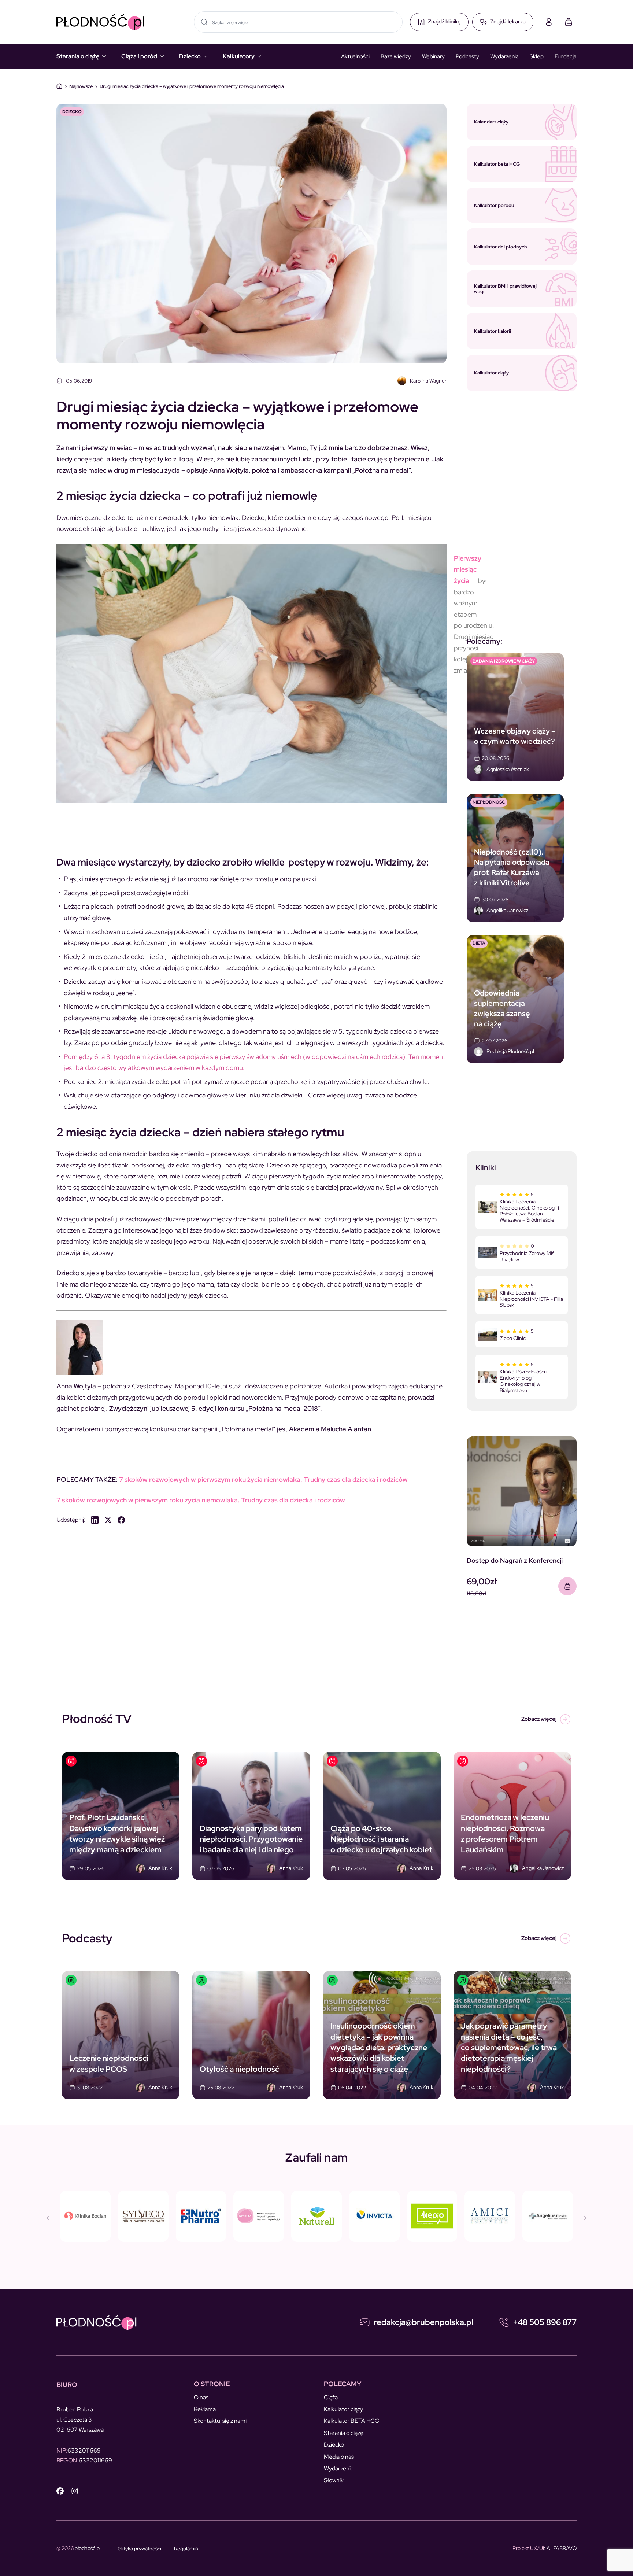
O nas (201, 2397)
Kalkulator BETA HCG (352, 2421)
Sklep (537, 56)
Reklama (205, 2409)
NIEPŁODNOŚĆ (489, 802)
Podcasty (467, 56)
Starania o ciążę (78, 56)
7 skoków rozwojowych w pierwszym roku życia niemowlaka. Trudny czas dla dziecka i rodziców (263, 1479)
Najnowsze (81, 86)
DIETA (479, 943)
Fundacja (566, 56)
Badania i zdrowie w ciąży (504, 661)
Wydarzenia (504, 56)
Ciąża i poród (139, 56)
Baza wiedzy (396, 56)
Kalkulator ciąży (343, 2409)
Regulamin (186, 2549)
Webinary (433, 56)
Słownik (334, 2480)
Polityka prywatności (138, 2549)
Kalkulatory (239, 56)
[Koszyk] (569, 22)
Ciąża (331, 2397)
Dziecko (190, 56)
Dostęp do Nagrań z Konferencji (515, 1560)
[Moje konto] (549, 22)
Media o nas (339, 2457)
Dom (59, 86)
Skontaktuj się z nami (220, 2421)
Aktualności (355, 56)
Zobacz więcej (539, 1719)
